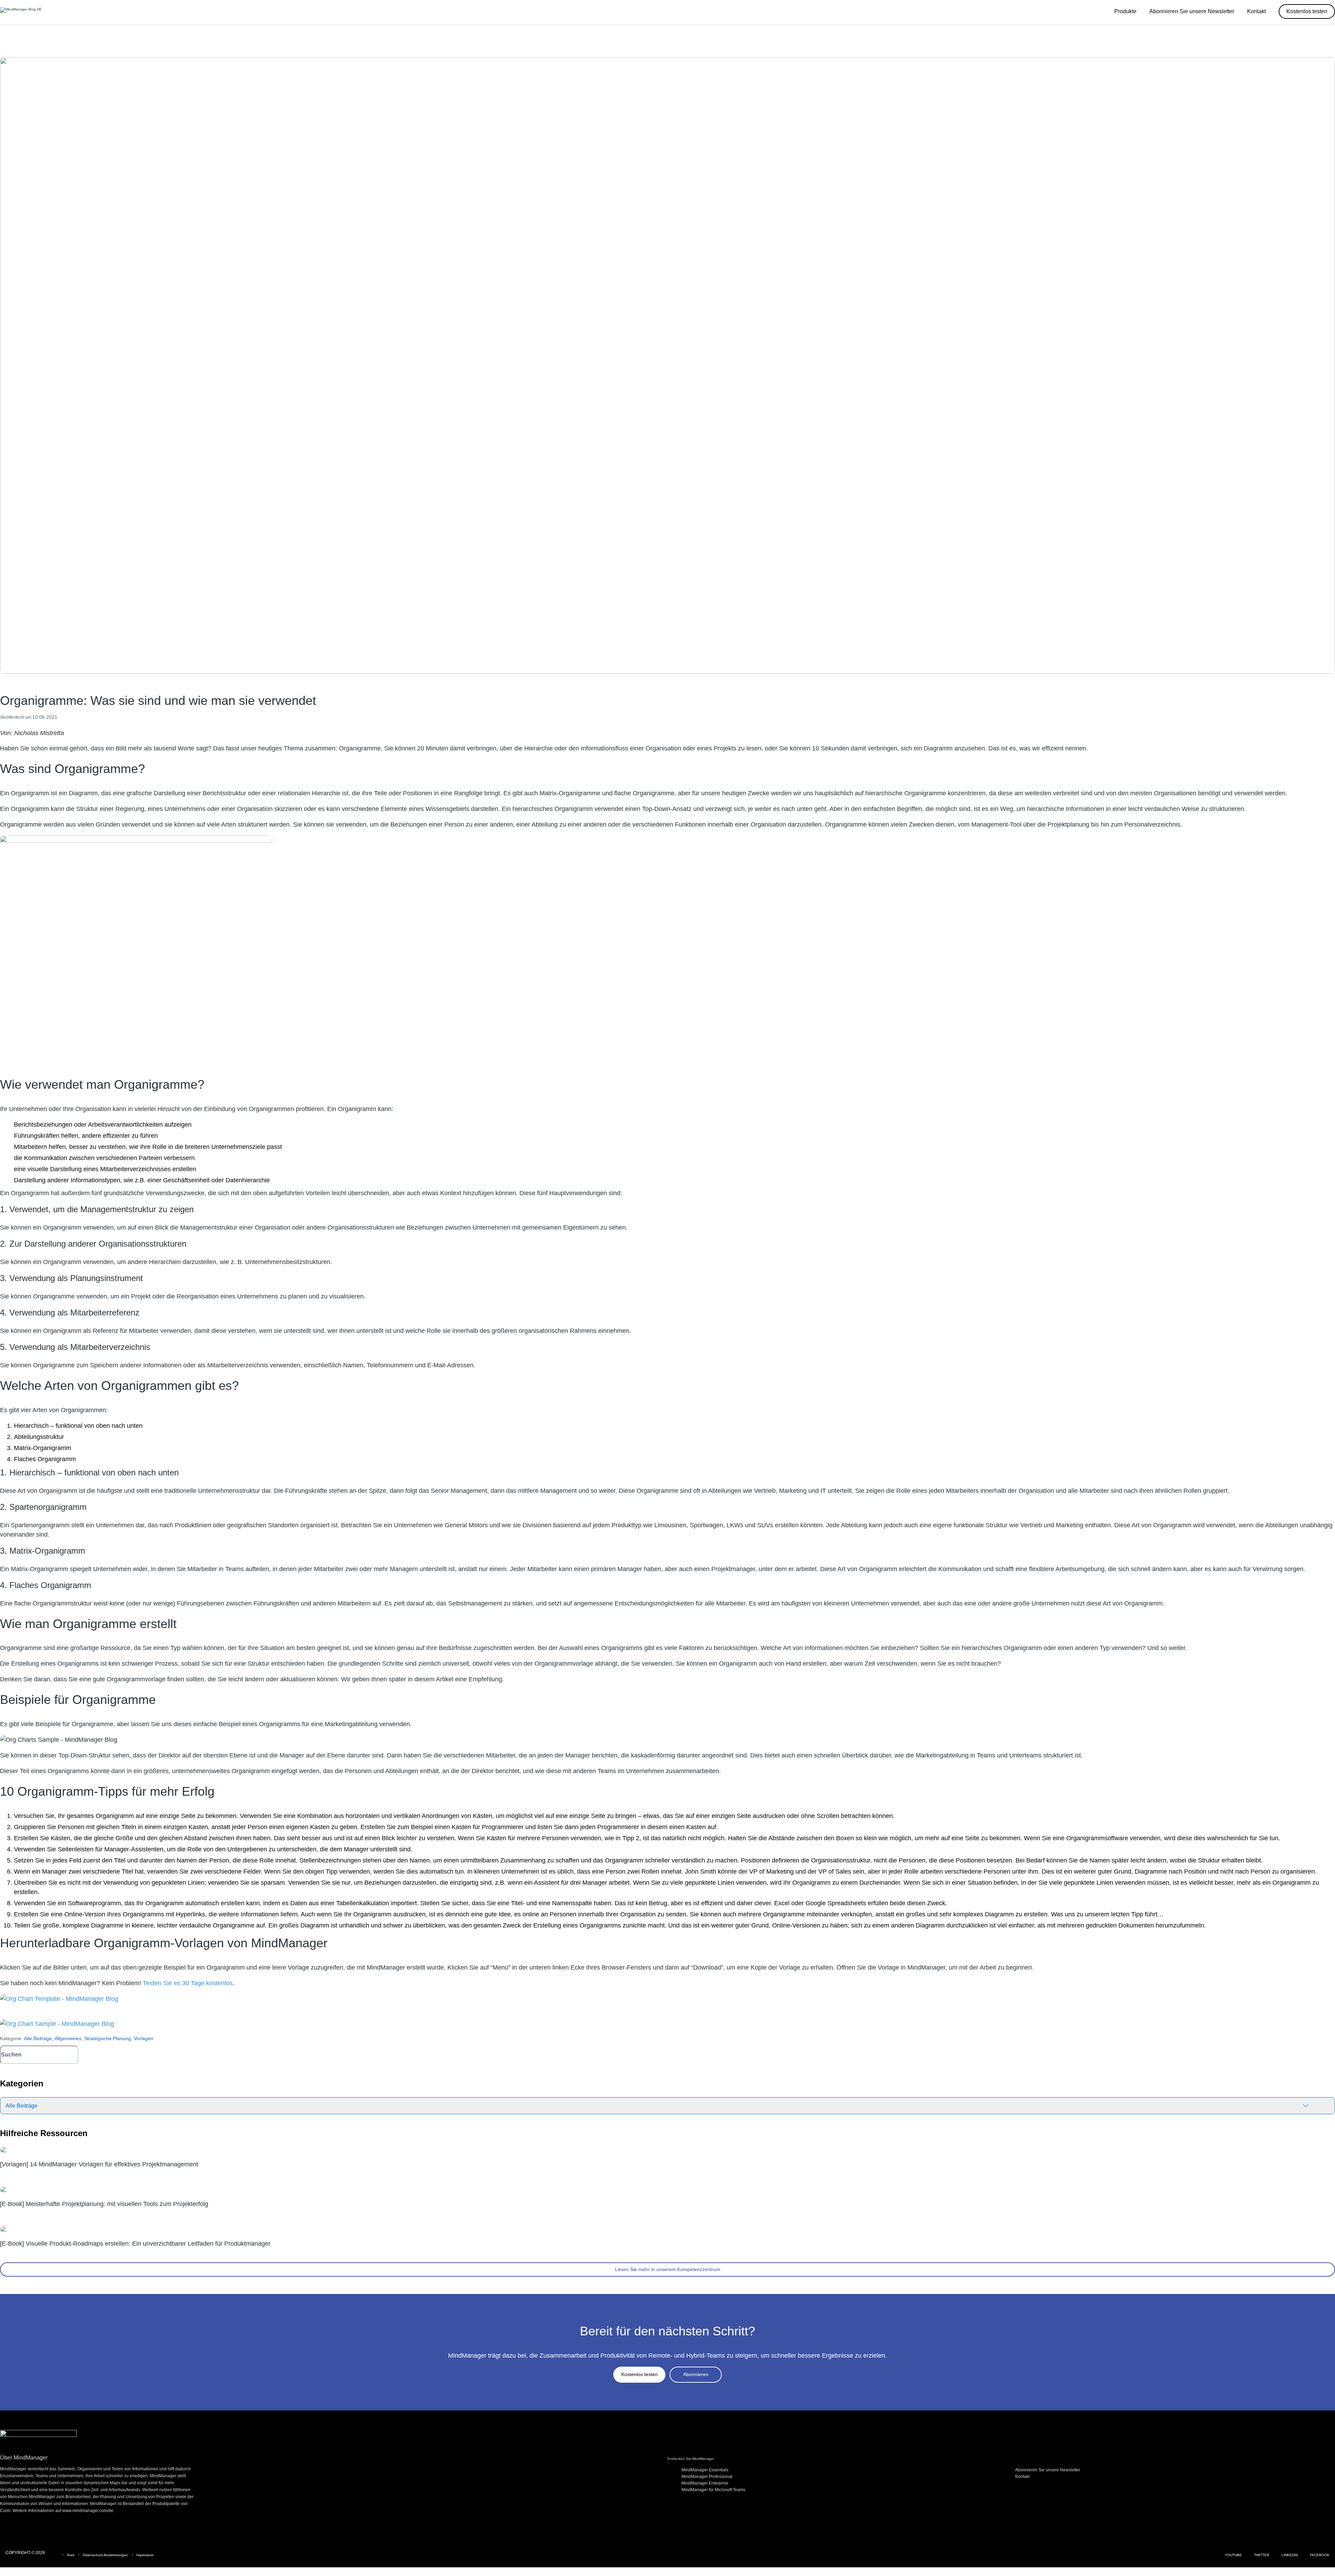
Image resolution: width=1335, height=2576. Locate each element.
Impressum (145, 2555)
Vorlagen (144, 2038)
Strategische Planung (108, 2038)
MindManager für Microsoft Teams (713, 2490)
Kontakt (1022, 2477)
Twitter (1262, 2555)
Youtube (1233, 2555)
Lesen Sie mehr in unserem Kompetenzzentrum (668, 2269)
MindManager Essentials (705, 2470)
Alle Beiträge (38, 2038)
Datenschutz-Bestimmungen (105, 2555)
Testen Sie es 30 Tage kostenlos (188, 1983)
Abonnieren (696, 2374)
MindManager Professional (707, 2477)
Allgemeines (68, 2038)
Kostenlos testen (640, 2374)
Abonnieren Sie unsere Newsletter (1048, 2470)
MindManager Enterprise (705, 2483)
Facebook (1320, 2555)
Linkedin (1290, 2555)
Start (71, 2555)
